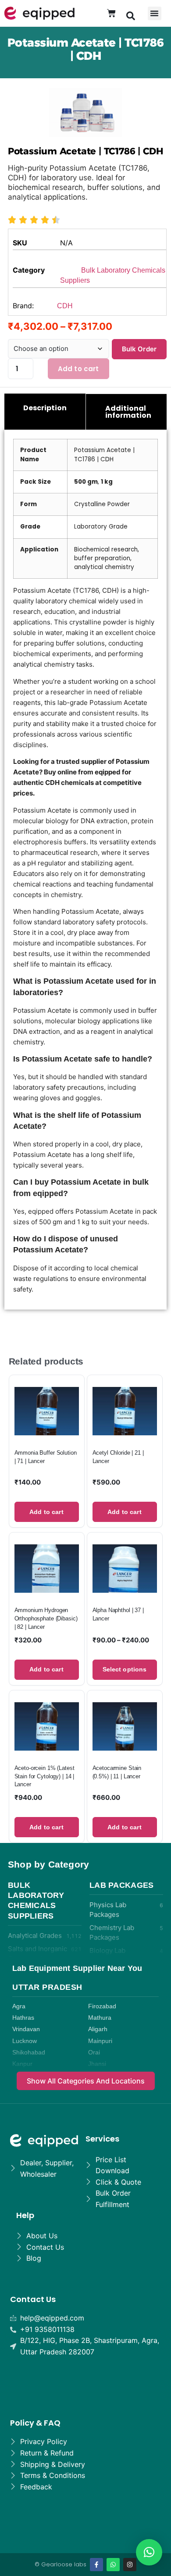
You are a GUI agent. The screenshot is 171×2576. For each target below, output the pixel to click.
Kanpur (22, 2064)
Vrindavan (26, 2029)
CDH (65, 306)
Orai (94, 2052)
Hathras (23, 2018)
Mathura (100, 2018)
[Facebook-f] (96, 2565)
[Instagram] (130, 2565)
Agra (19, 2006)
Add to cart (78, 369)
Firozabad (102, 2006)
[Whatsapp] (113, 2565)
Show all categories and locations (86, 2081)
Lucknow (25, 2041)
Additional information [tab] (128, 412)
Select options (125, 1669)
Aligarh (98, 2029)
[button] (131, 15)
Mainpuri (100, 2041)
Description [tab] (45, 408)
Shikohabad (29, 2052)
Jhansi (97, 2064)
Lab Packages (122, 1885)
